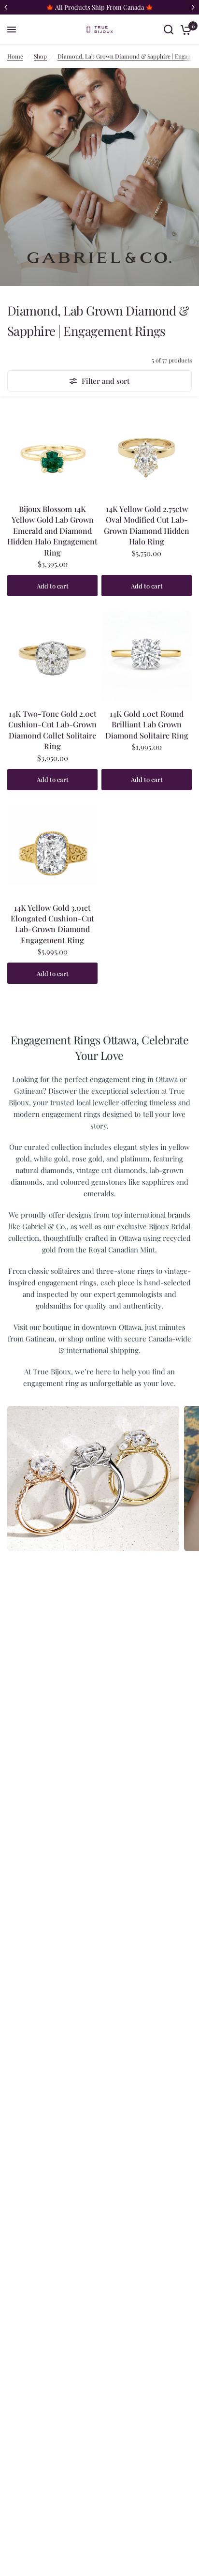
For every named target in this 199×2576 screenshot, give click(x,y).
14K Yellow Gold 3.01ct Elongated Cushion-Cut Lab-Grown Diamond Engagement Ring (52, 924)
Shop (40, 56)
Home (15, 56)
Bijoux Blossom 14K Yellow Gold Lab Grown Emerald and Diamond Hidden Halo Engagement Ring (52, 531)
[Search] (169, 30)
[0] (184, 30)
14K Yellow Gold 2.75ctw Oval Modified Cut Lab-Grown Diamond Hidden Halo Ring (147, 525)
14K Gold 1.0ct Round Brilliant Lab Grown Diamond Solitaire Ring (147, 724)
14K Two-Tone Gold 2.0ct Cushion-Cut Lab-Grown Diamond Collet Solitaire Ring (52, 730)
